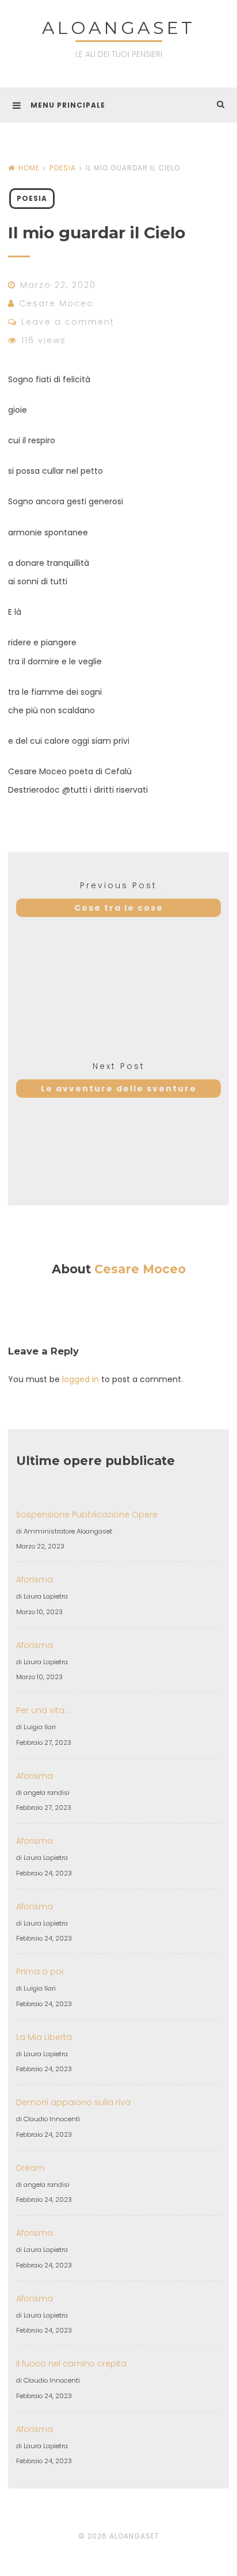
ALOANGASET (118, 28)
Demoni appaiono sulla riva (73, 2102)
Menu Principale (68, 105)
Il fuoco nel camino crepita (71, 2364)
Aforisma (35, 1580)
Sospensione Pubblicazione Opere (87, 1515)
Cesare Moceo (56, 303)
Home (29, 168)
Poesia (63, 168)
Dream (30, 2168)
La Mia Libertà (44, 2037)
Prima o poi (40, 1972)
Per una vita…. (44, 1710)
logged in (81, 1379)
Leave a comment (68, 322)
